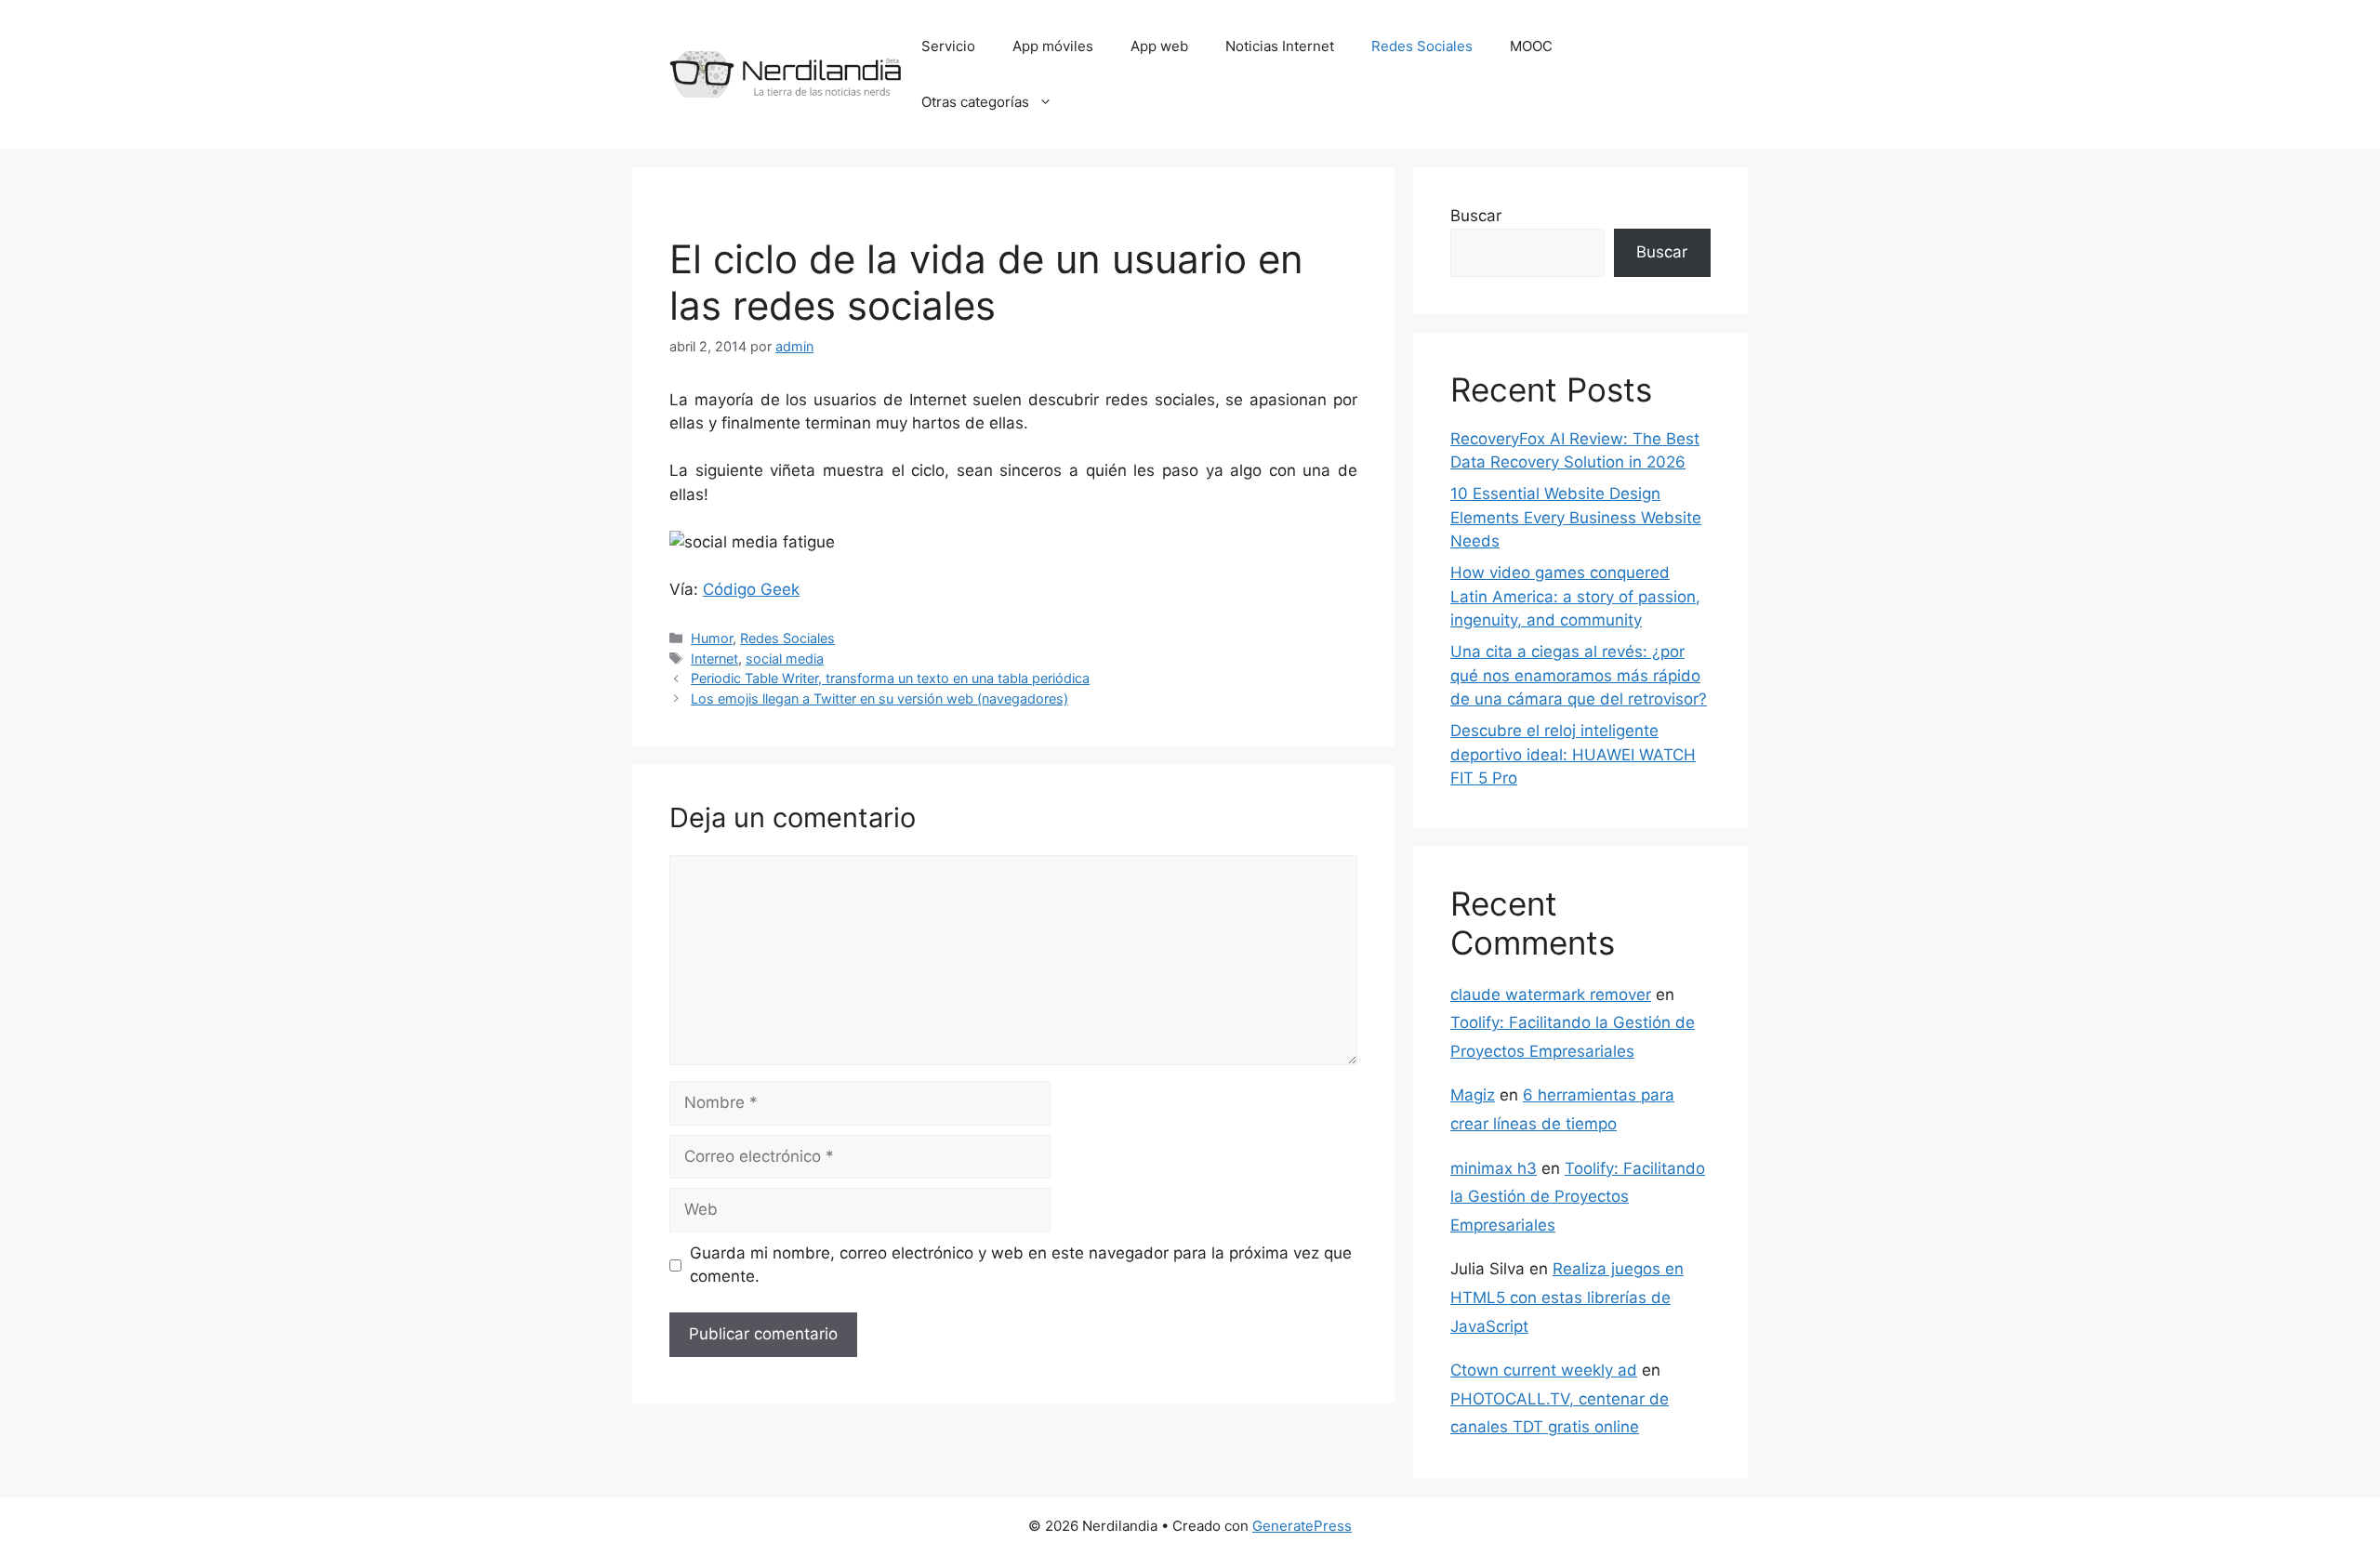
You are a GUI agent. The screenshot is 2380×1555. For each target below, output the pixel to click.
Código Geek (751, 589)
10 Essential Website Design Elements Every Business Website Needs (1576, 517)
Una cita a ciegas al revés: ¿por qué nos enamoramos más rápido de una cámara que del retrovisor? (1579, 675)
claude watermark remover (1551, 995)
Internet (714, 659)
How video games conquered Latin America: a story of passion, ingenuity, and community (1575, 596)
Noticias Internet (1280, 46)
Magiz (1473, 1095)
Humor (712, 638)
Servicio (948, 46)
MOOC (1531, 46)
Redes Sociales (1422, 46)
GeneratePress (1302, 1526)
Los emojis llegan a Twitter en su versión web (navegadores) (879, 698)
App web (1159, 46)
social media (785, 659)
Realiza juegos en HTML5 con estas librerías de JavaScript (1567, 1297)
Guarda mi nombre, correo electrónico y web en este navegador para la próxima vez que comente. (1021, 1265)
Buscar (1476, 216)
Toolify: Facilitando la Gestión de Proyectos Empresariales (1578, 1197)
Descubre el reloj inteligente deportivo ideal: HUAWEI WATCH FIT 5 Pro (1573, 754)
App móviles (1053, 46)
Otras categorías (975, 102)
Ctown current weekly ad (1544, 1370)
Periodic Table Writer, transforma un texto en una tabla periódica (890, 678)
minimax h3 (1494, 1168)
